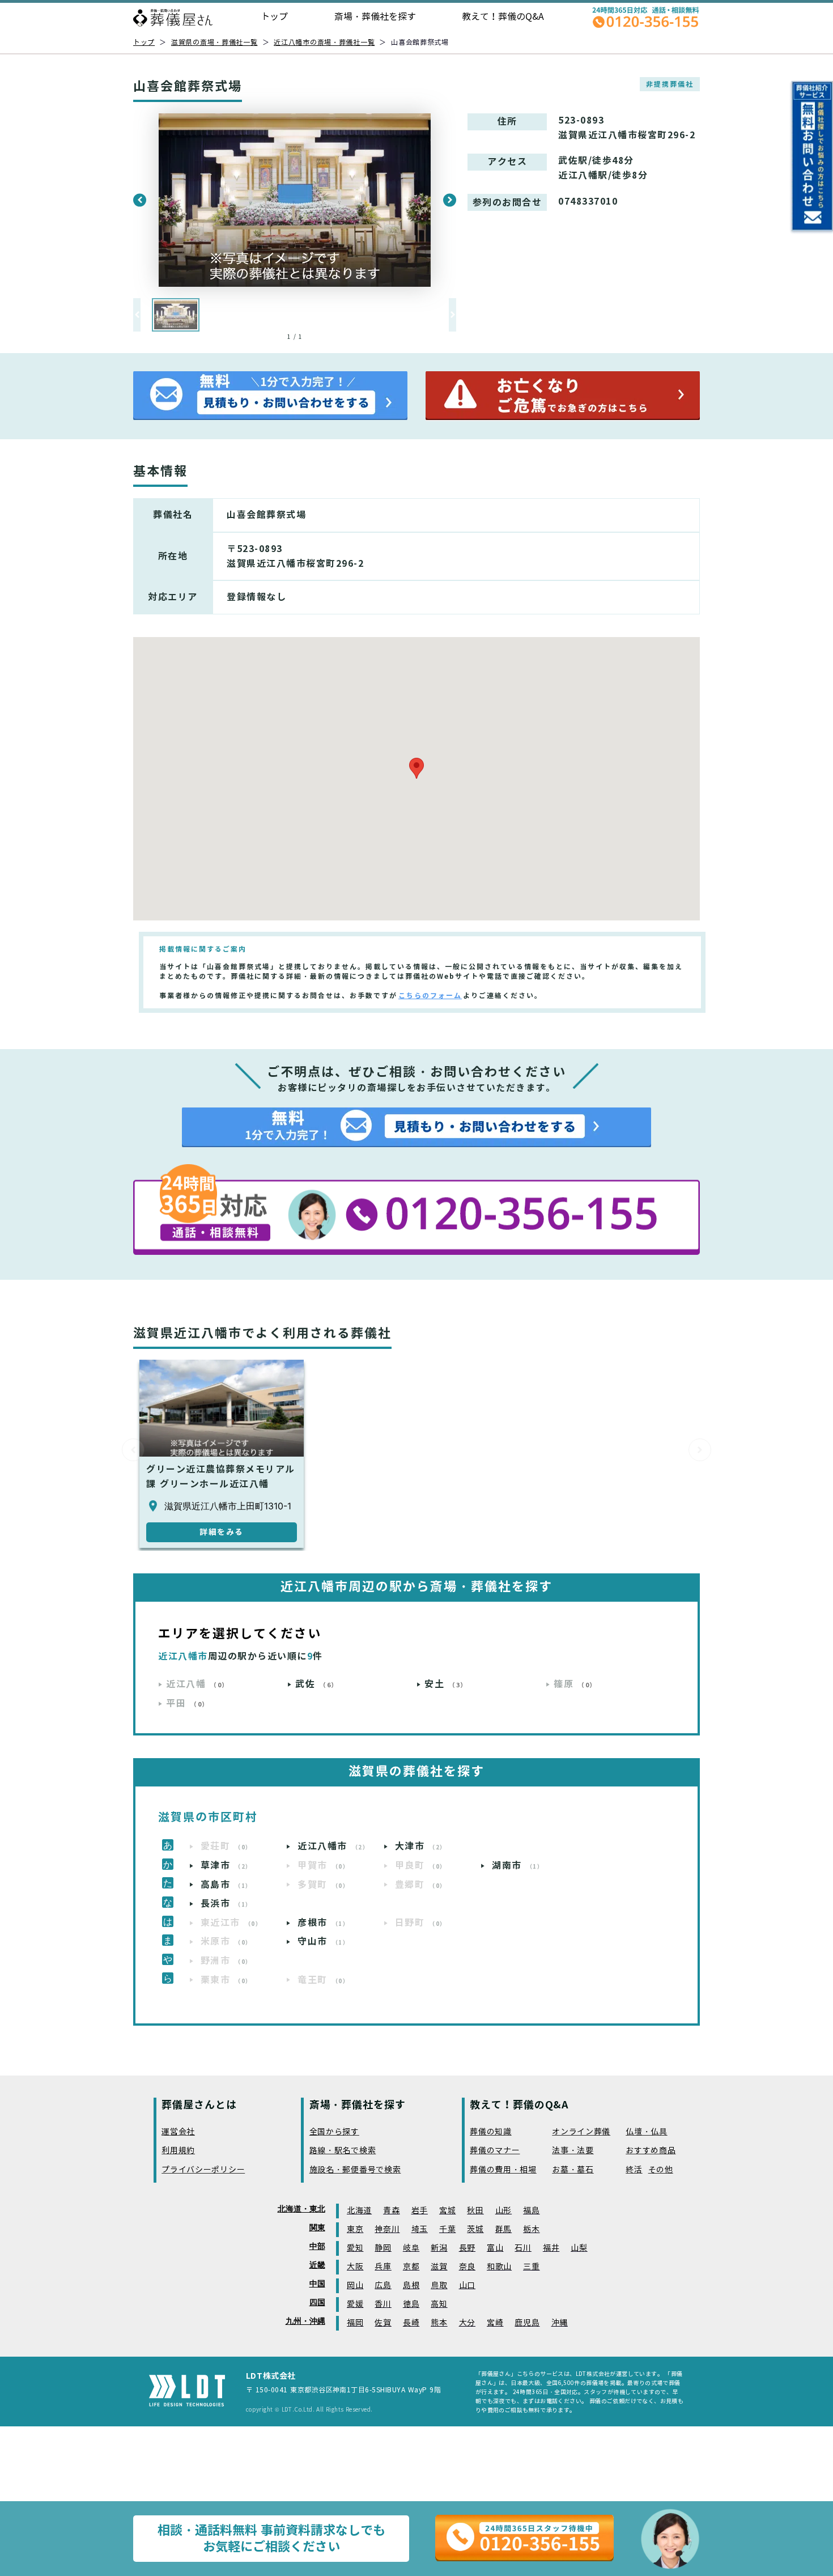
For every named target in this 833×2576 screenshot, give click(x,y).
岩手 (420, 2211)
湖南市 (518, 1866)
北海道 (359, 2211)
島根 (411, 2286)
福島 (531, 2211)
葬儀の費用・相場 (503, 2170)
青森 (391, 2211)
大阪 (355, 2267)
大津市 (421, 1846)
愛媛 (355, 2304)
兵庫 (383, 2267)
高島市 (226, 1885)
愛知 (355, 2248)
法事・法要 (573, 2151)
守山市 (323, 1941)
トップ (274, 17)
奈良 (467, 2267)
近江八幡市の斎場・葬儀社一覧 (324, 42)
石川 (523, 2248)
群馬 (503, 2229)
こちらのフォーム (430, 996)
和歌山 (499, 2267)
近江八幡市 (333, 1846)
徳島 (411, 2304)
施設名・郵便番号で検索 (355, 2170)
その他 (661, 2170)
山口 (467, 2286)
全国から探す (334, 2132)
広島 (383, 2286)
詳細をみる (222, 1532)
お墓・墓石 (573, 2170)
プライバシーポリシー (203, 2170)
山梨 (579, 2248)
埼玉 (420, 2229)
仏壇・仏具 (647, 2132)
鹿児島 (527, 2323)
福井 (551, 2248)
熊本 (439, 2323)
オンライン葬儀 (581, 2132)
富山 (495, 2248)
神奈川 (387, 2229)
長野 (467, 2248)
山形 (503, 2211)
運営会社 (178, 2132)
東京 (355, 2229)
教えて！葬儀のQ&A (503, 17)
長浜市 (226, 1904)
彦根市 (323, 1923)
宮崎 (495, 2323)
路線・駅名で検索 (343, 2151)
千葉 (447, 2229)
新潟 (439, 2248)
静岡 (383, 2248)
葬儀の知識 (491, 2132)
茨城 (475, 2229)
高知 (439, 2304)
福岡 (355, 2323)
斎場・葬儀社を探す (375, 17)
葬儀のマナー (495, 2151)
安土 (446, 1684)
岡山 (355, 2286)
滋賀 (439, 2267)
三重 (531, 2267)
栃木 (531, 2229)
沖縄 (560, 2323)
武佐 (317, 1684)
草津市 (226, 1866)
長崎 (411, 2323)
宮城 (447, 2211)
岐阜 (411, 2248)
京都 (411, 2267)
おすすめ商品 (651, 2151)
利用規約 (178, 2151)
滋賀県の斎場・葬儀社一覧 (214, 42)
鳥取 (439, 2286)
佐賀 (383, 2323)
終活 (634, 2170)
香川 (383, 2304)
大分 (467, 2323)
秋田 (475, 2211)
